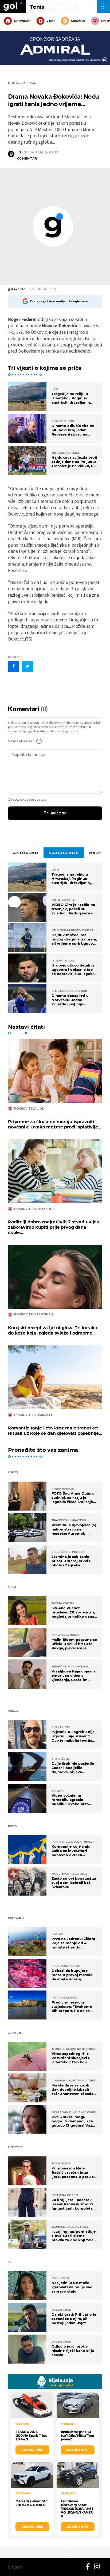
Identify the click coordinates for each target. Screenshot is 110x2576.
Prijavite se (55, 813)
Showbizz (78, 21)
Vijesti (51, 21)
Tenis (37, 7)
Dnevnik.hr (22, 21)
